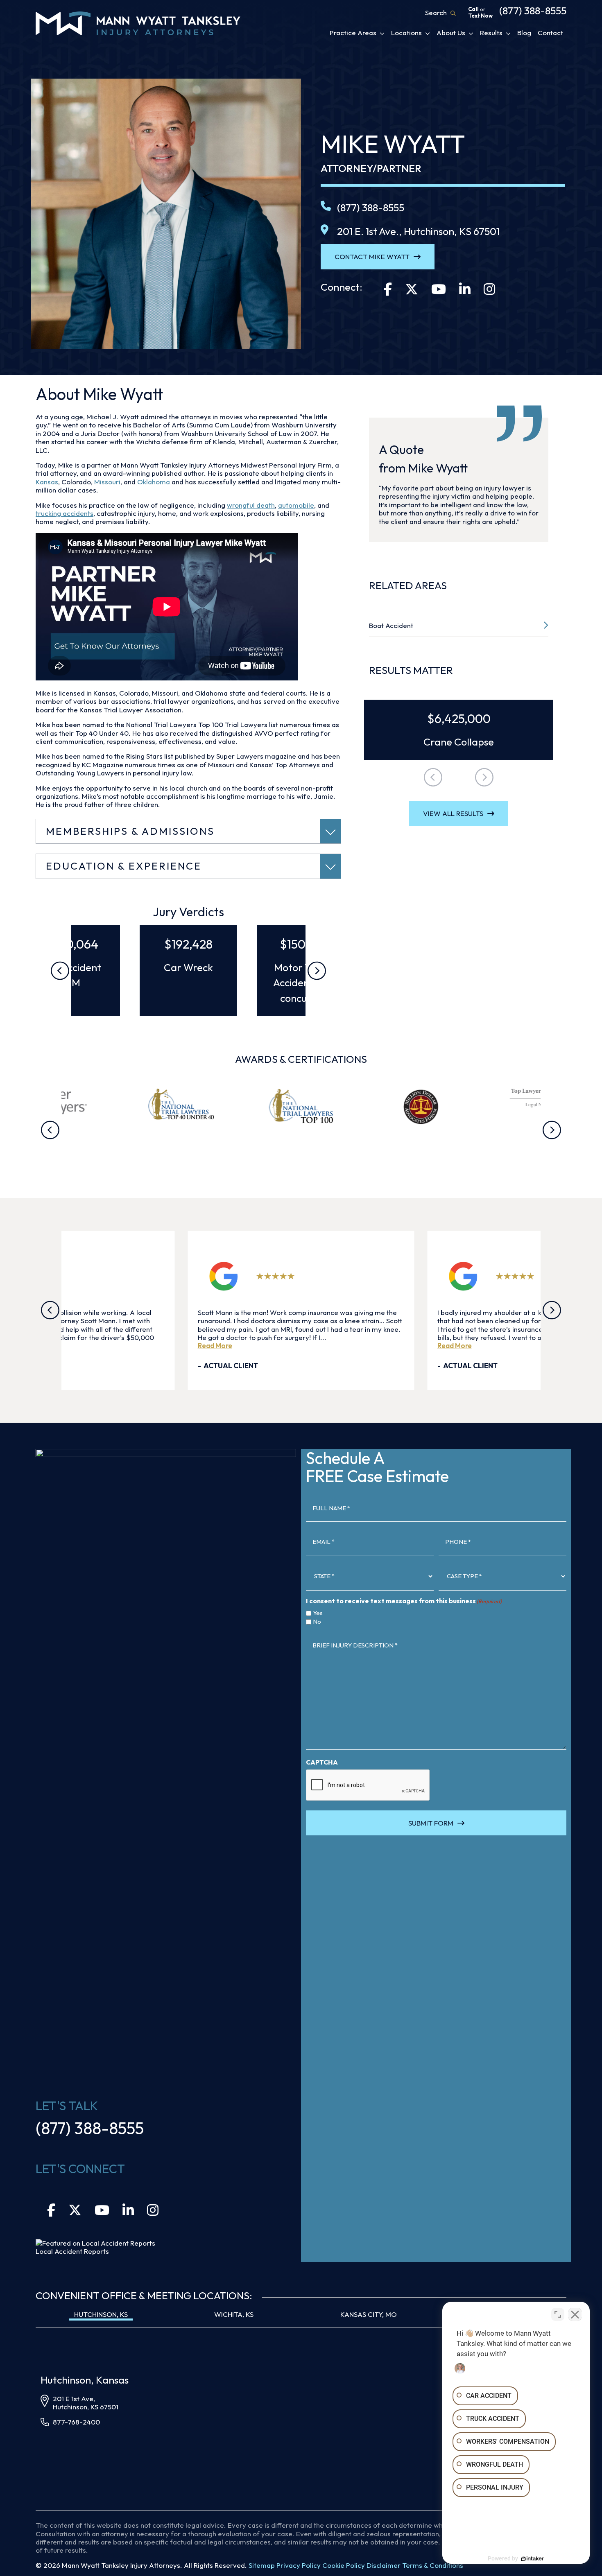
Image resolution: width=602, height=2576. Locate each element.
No (281, 1308)
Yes (320, 1308)
